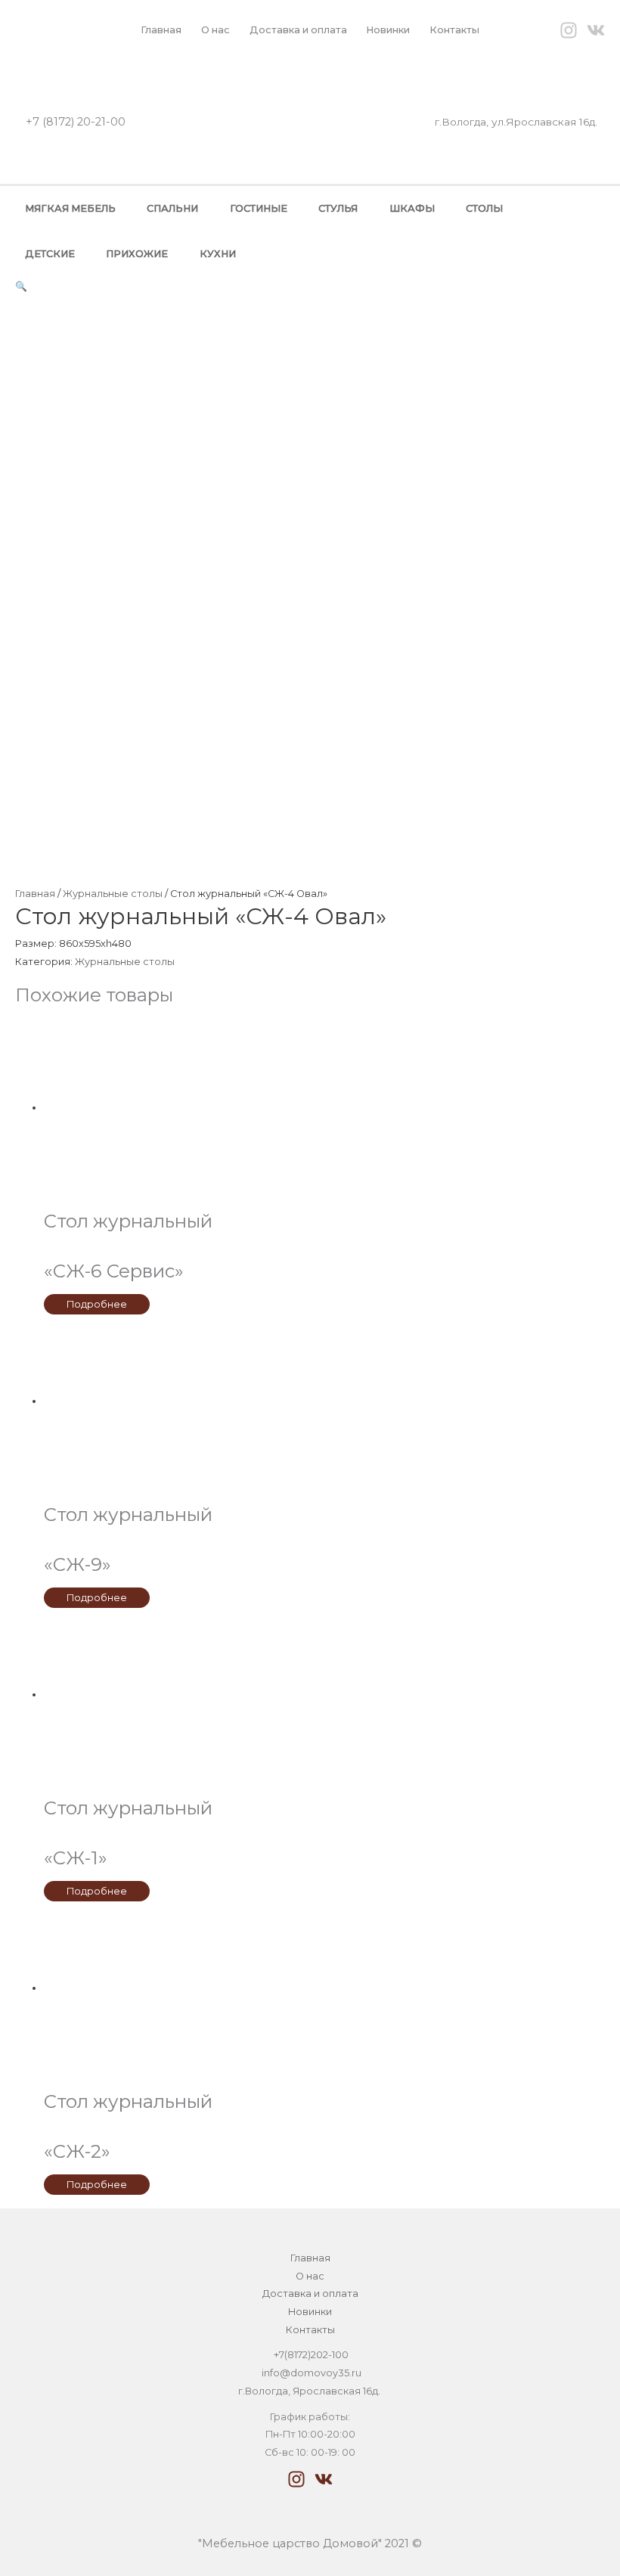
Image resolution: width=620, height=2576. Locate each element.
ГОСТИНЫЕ (259, 208)
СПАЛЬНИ (172, 208)
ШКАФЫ (412, 208)
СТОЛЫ (484, 208)
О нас (215, 30)
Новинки (388, 30)
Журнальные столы (113, 894)
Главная (161, 30)
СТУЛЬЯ (338, 208)
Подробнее (97, 1304)
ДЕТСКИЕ (50, 254)
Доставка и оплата (298, 30)
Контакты (454, 30)
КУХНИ (218, 254)
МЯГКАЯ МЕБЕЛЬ (70, 208)
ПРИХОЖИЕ (137, 254)
